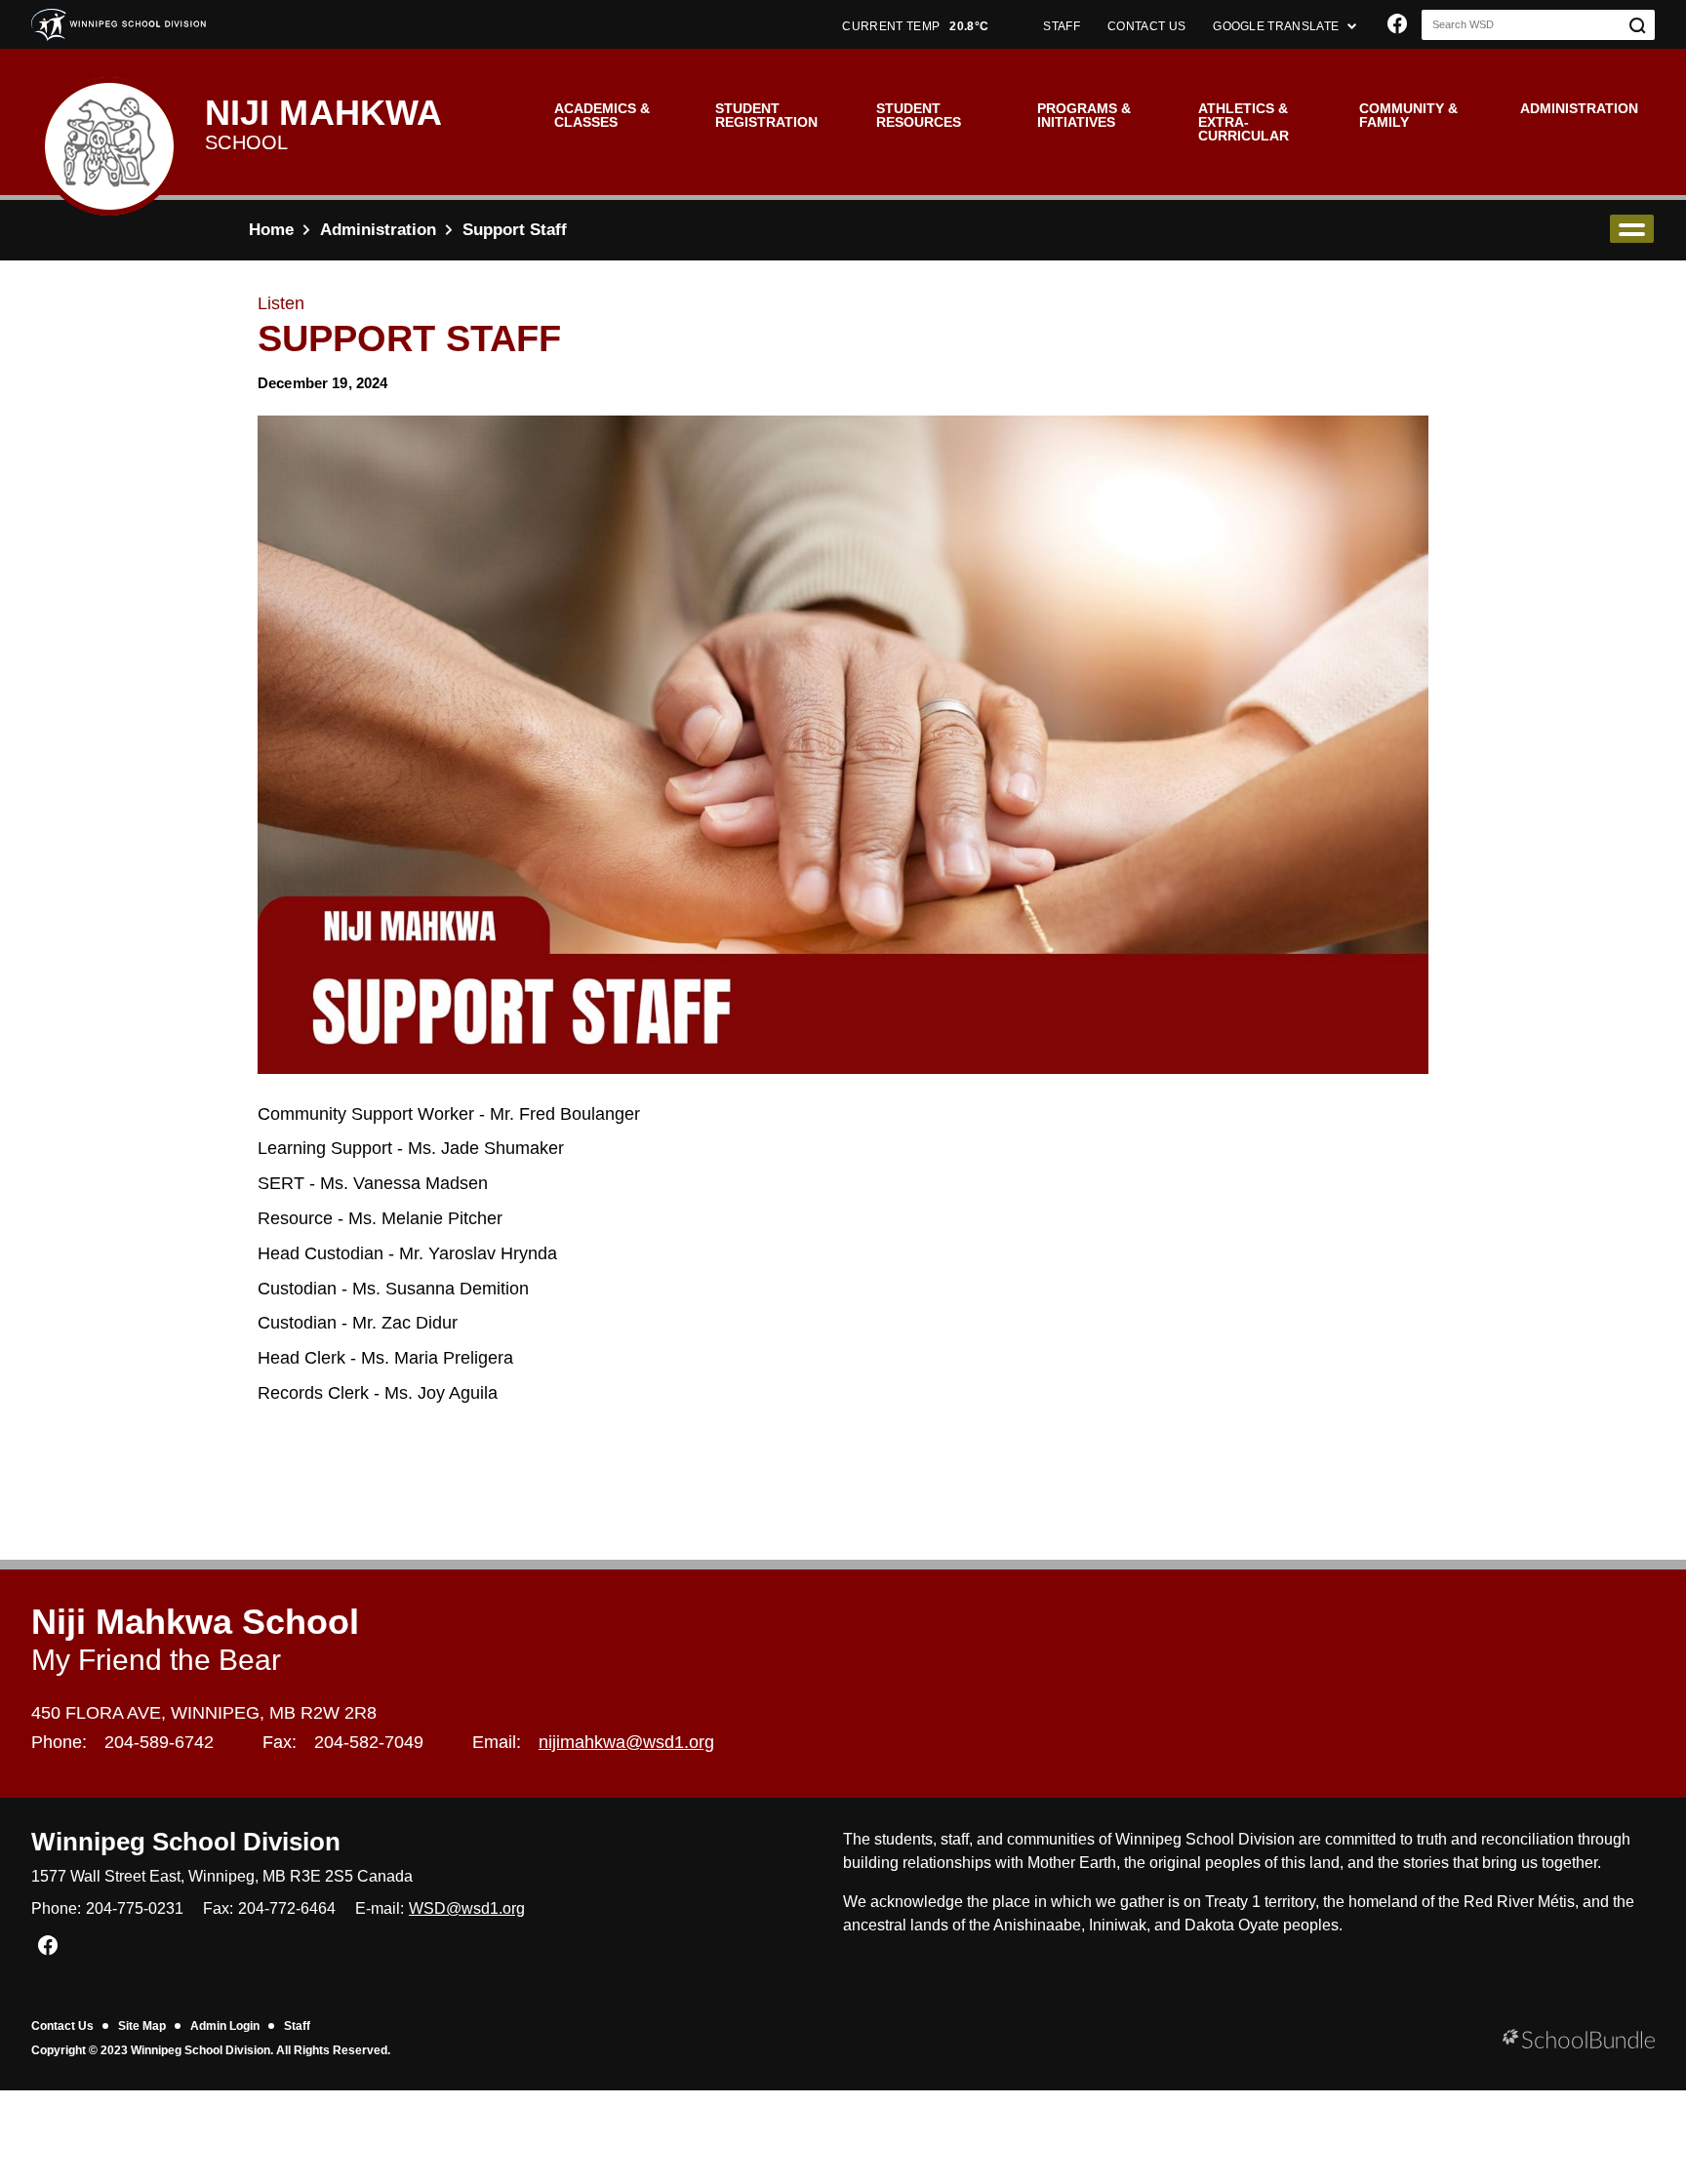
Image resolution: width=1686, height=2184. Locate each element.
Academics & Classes (602, 115)
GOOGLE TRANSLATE (1277, 26)
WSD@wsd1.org (467, 1908)
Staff (297, 2026)
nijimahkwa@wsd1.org (626, 1742)
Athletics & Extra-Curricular (1244, 122)
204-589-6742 (159, 1742)
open (1632, 229)
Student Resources (919, 115)
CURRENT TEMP (915, 26)
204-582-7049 (369, 1742)
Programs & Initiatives (1084, 115)
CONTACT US (1146, 26)
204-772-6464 (287, 1908)
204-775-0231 (135, 1908)
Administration (1579, 108)
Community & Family (1408, 115)
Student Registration (766, 115)
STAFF (1062, 26)
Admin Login (225, 2026)
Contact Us (62, 2026)
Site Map (142, 2026)
